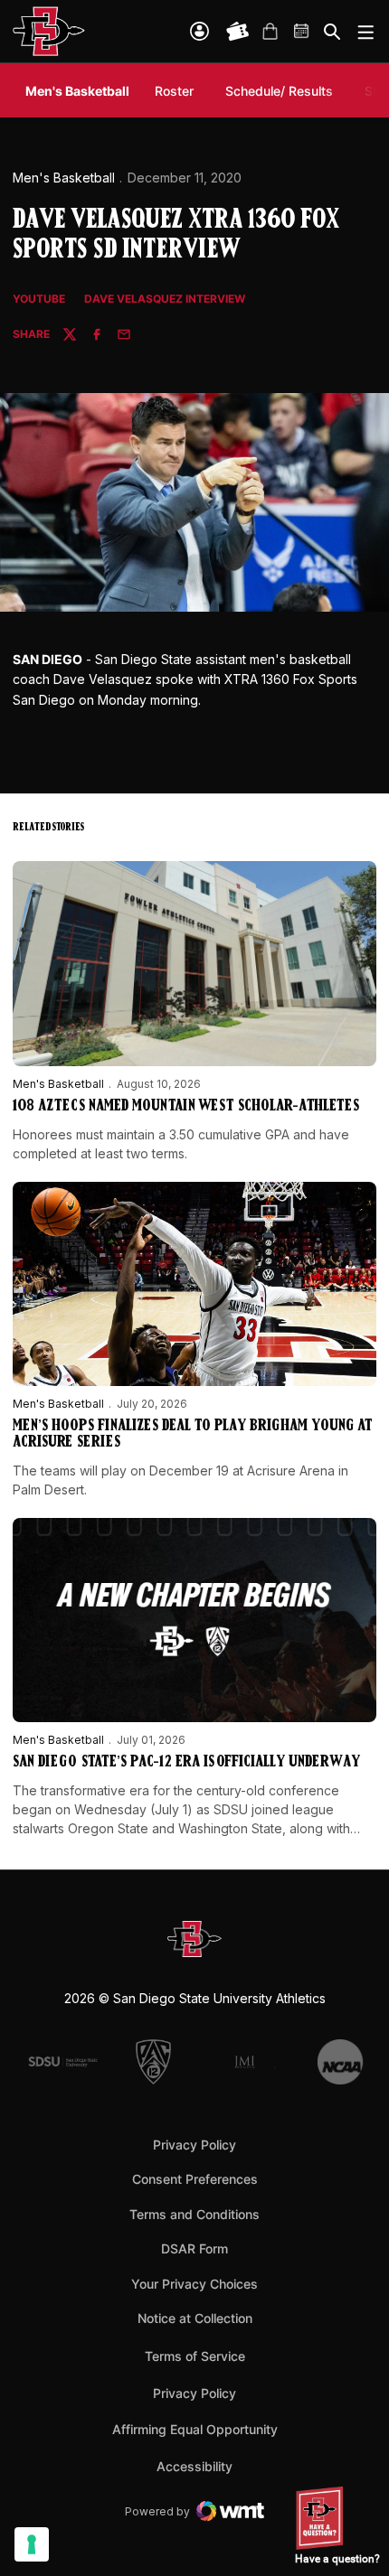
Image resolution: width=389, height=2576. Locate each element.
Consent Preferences (195, 2179)
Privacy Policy (194, 2145)
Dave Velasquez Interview (165, 300)
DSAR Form (194, 2248)
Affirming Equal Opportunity (195, 2429)
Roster (174, 91)
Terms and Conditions (194, 2214)
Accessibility (194, 2466)
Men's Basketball (64, 178)
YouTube (39, 300)
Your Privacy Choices (194, 2284)
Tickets (238, 32)
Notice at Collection (195, 2318)
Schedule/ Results (279, 91)
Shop (270, 32)
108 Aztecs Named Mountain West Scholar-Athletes (186, 1107)
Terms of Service (195, 2356)
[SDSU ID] (199, 31)
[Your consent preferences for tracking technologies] (32, 2544)
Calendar (302, 32)
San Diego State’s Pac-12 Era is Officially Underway (186, 1763)
